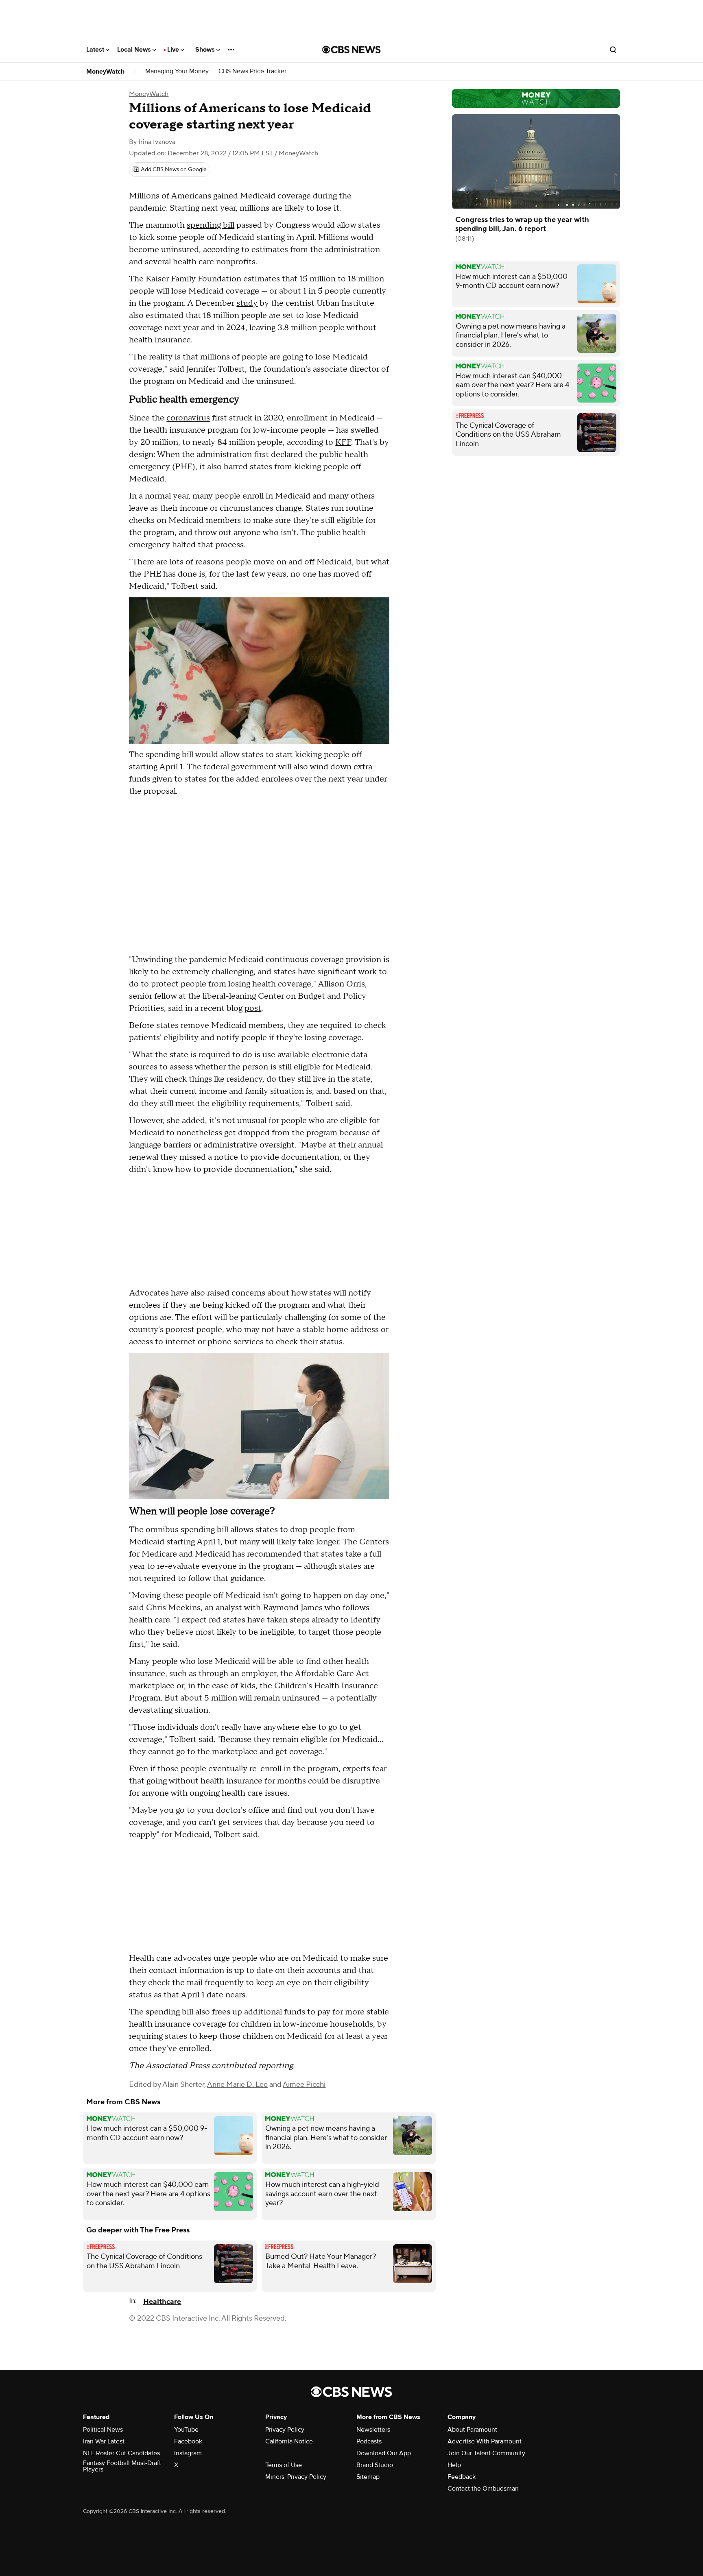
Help (454, 2465)
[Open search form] (613, 50)
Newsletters (373, 2430)
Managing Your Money (177, 71)
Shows (206, 50)
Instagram (188, 2453)
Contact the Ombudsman (483, 2489)
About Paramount (472, 2430)
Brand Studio (375, 2465)
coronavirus (188, 418)
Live (174, 50)
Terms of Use (284, 2465)
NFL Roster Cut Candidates (121, 2453)
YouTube (186, 2430)
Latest (96, 50)
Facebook (188, 2441)
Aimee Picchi (304, 2085)
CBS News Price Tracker (252, 71)
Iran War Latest (104, 2441)
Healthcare (162, 2302)
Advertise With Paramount (485, 2441)
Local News (135, 50)
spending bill (211, 225)
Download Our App (384, 2453)
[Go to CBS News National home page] (351, 50)
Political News (103, 2430)
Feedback (462, 2477)
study (247, 303)
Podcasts (369, 2441)
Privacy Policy (285, 2430)
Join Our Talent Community (486, 2453)
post (253, 1008)
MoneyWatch (105, 72)
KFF (343, 442)
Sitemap (368, 2477)
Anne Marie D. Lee (237, 2085)
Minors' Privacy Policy (296, 2477)
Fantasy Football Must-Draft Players (122, 2466)
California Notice (289, 2441)
